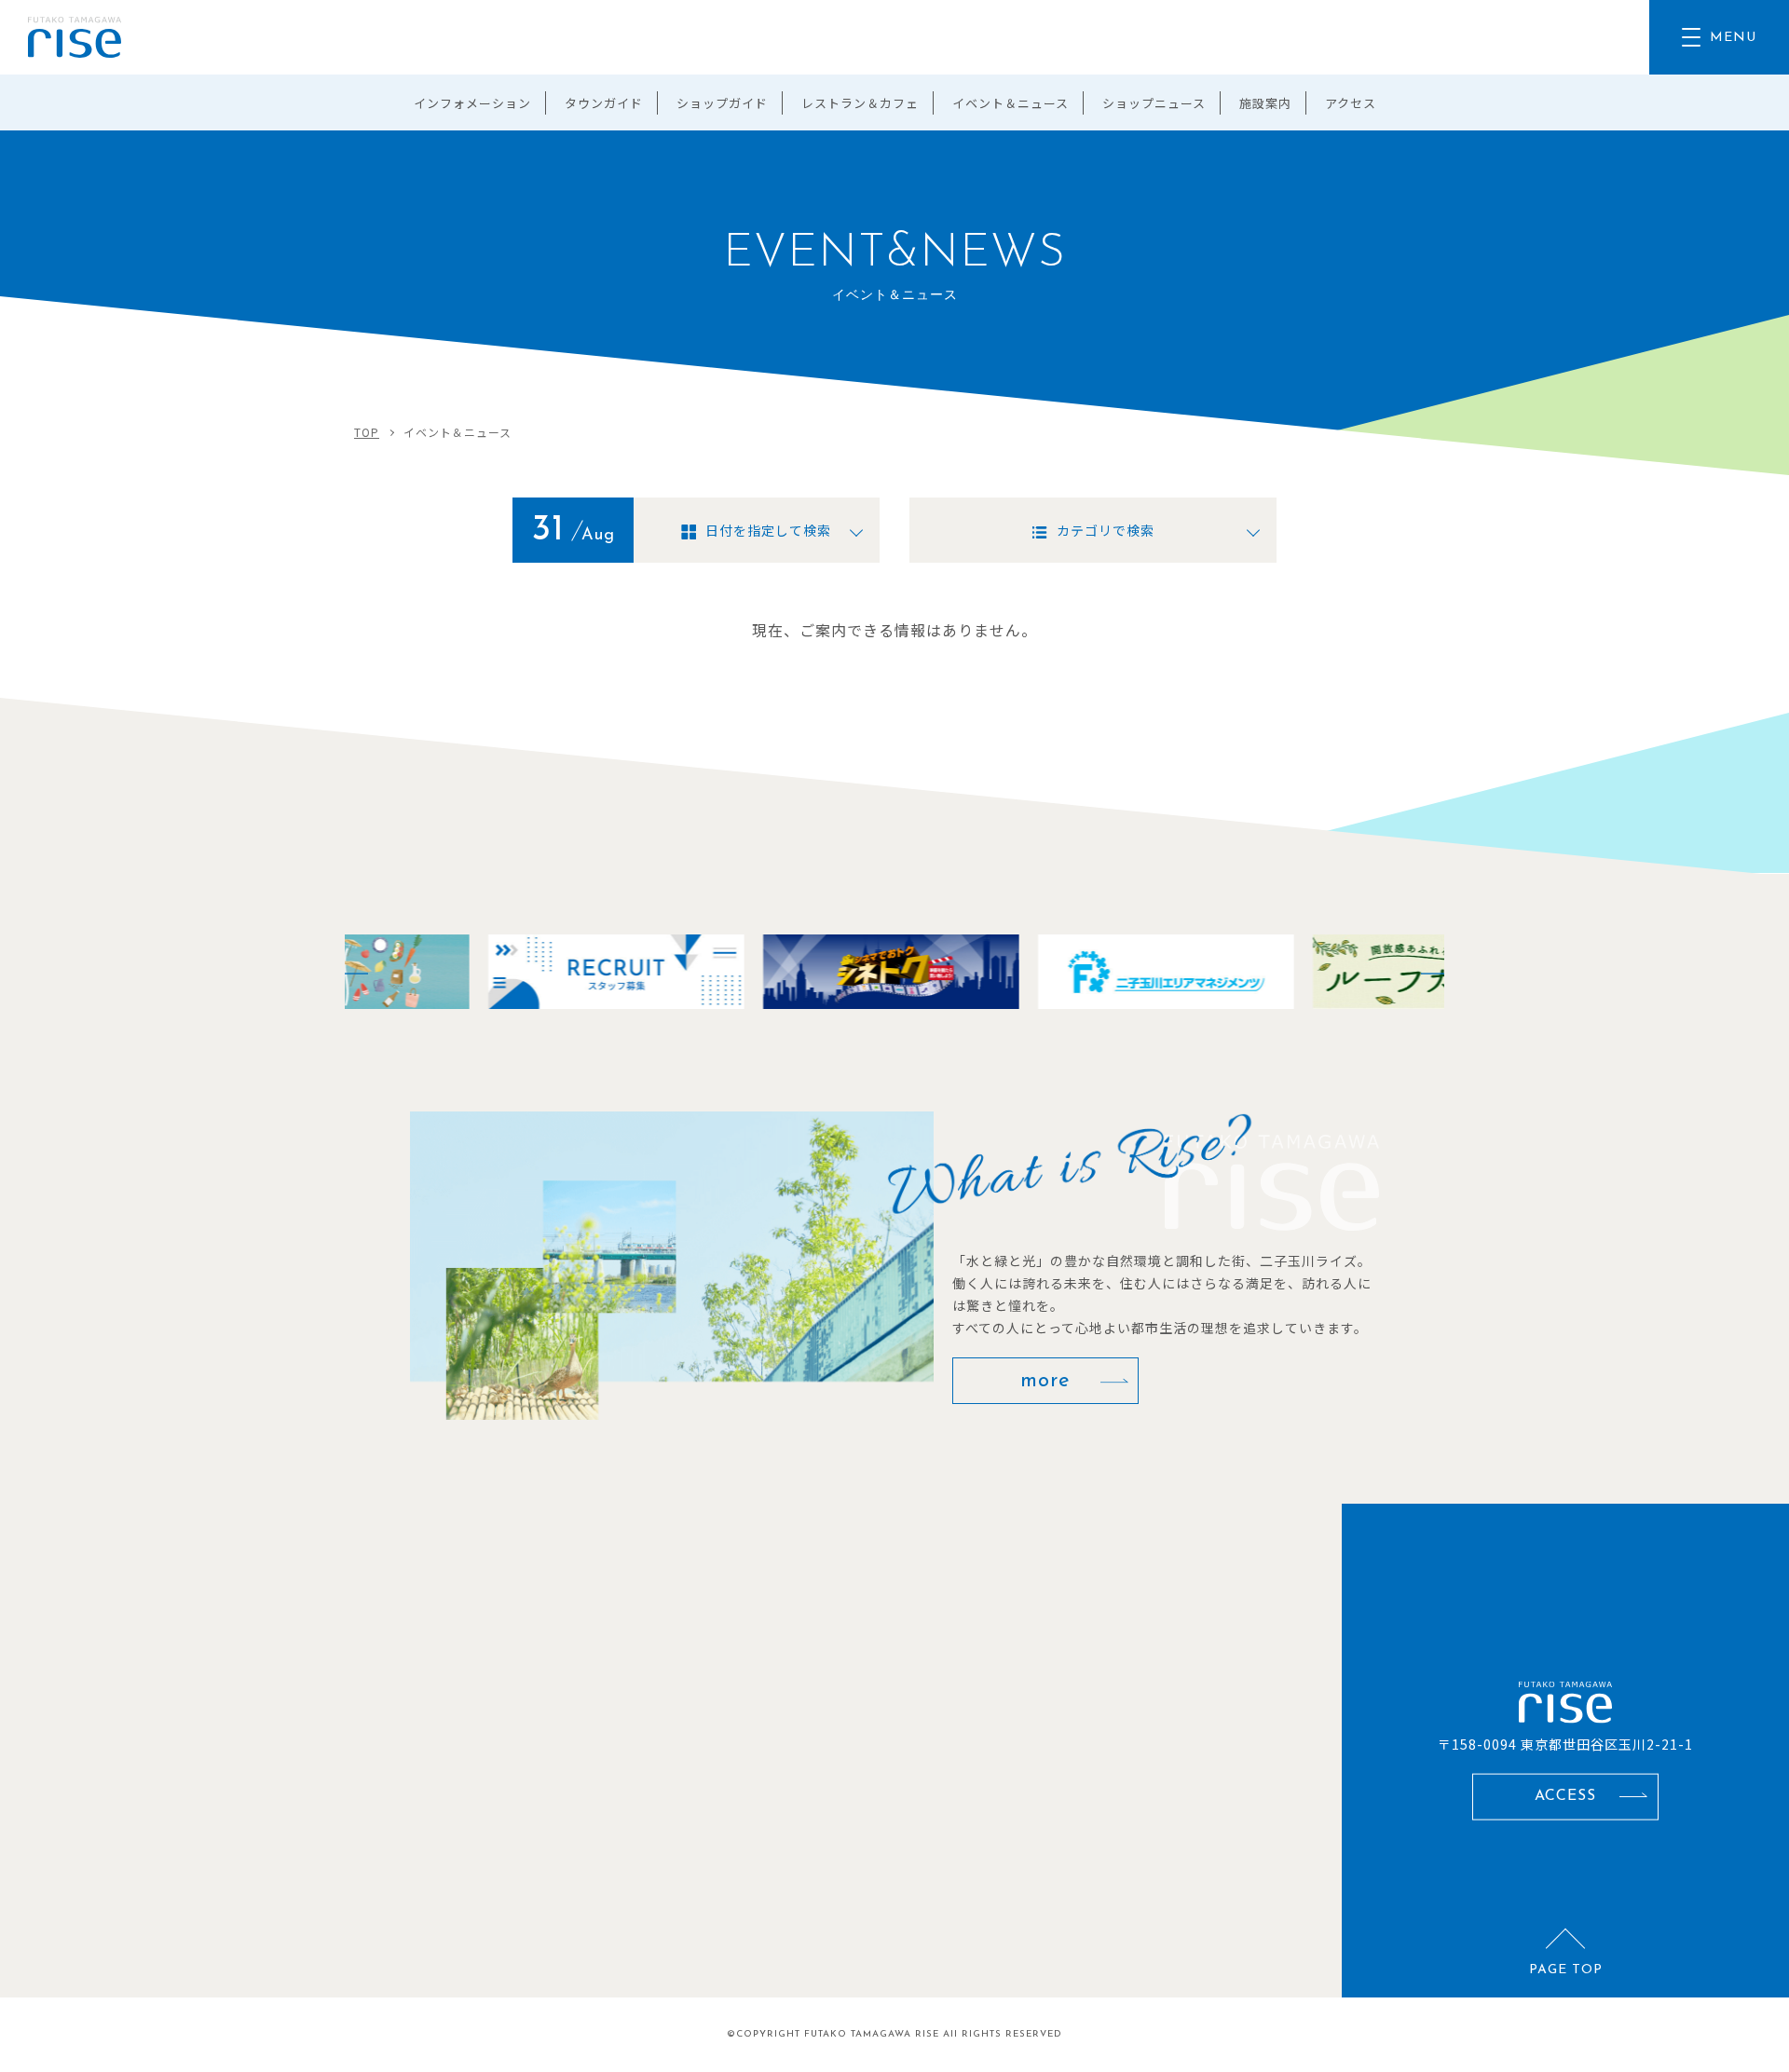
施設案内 (1265, 103)
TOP (367, 432)
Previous (345, 972)
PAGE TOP (1566, 1970)
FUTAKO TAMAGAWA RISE (872, 2034)
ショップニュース (1154, 103)
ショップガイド (722, 103)
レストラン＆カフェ (860, 103)
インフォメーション (472, 103)
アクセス (1351, 103)
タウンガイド (604, 103)
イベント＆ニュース (1011, 103)
